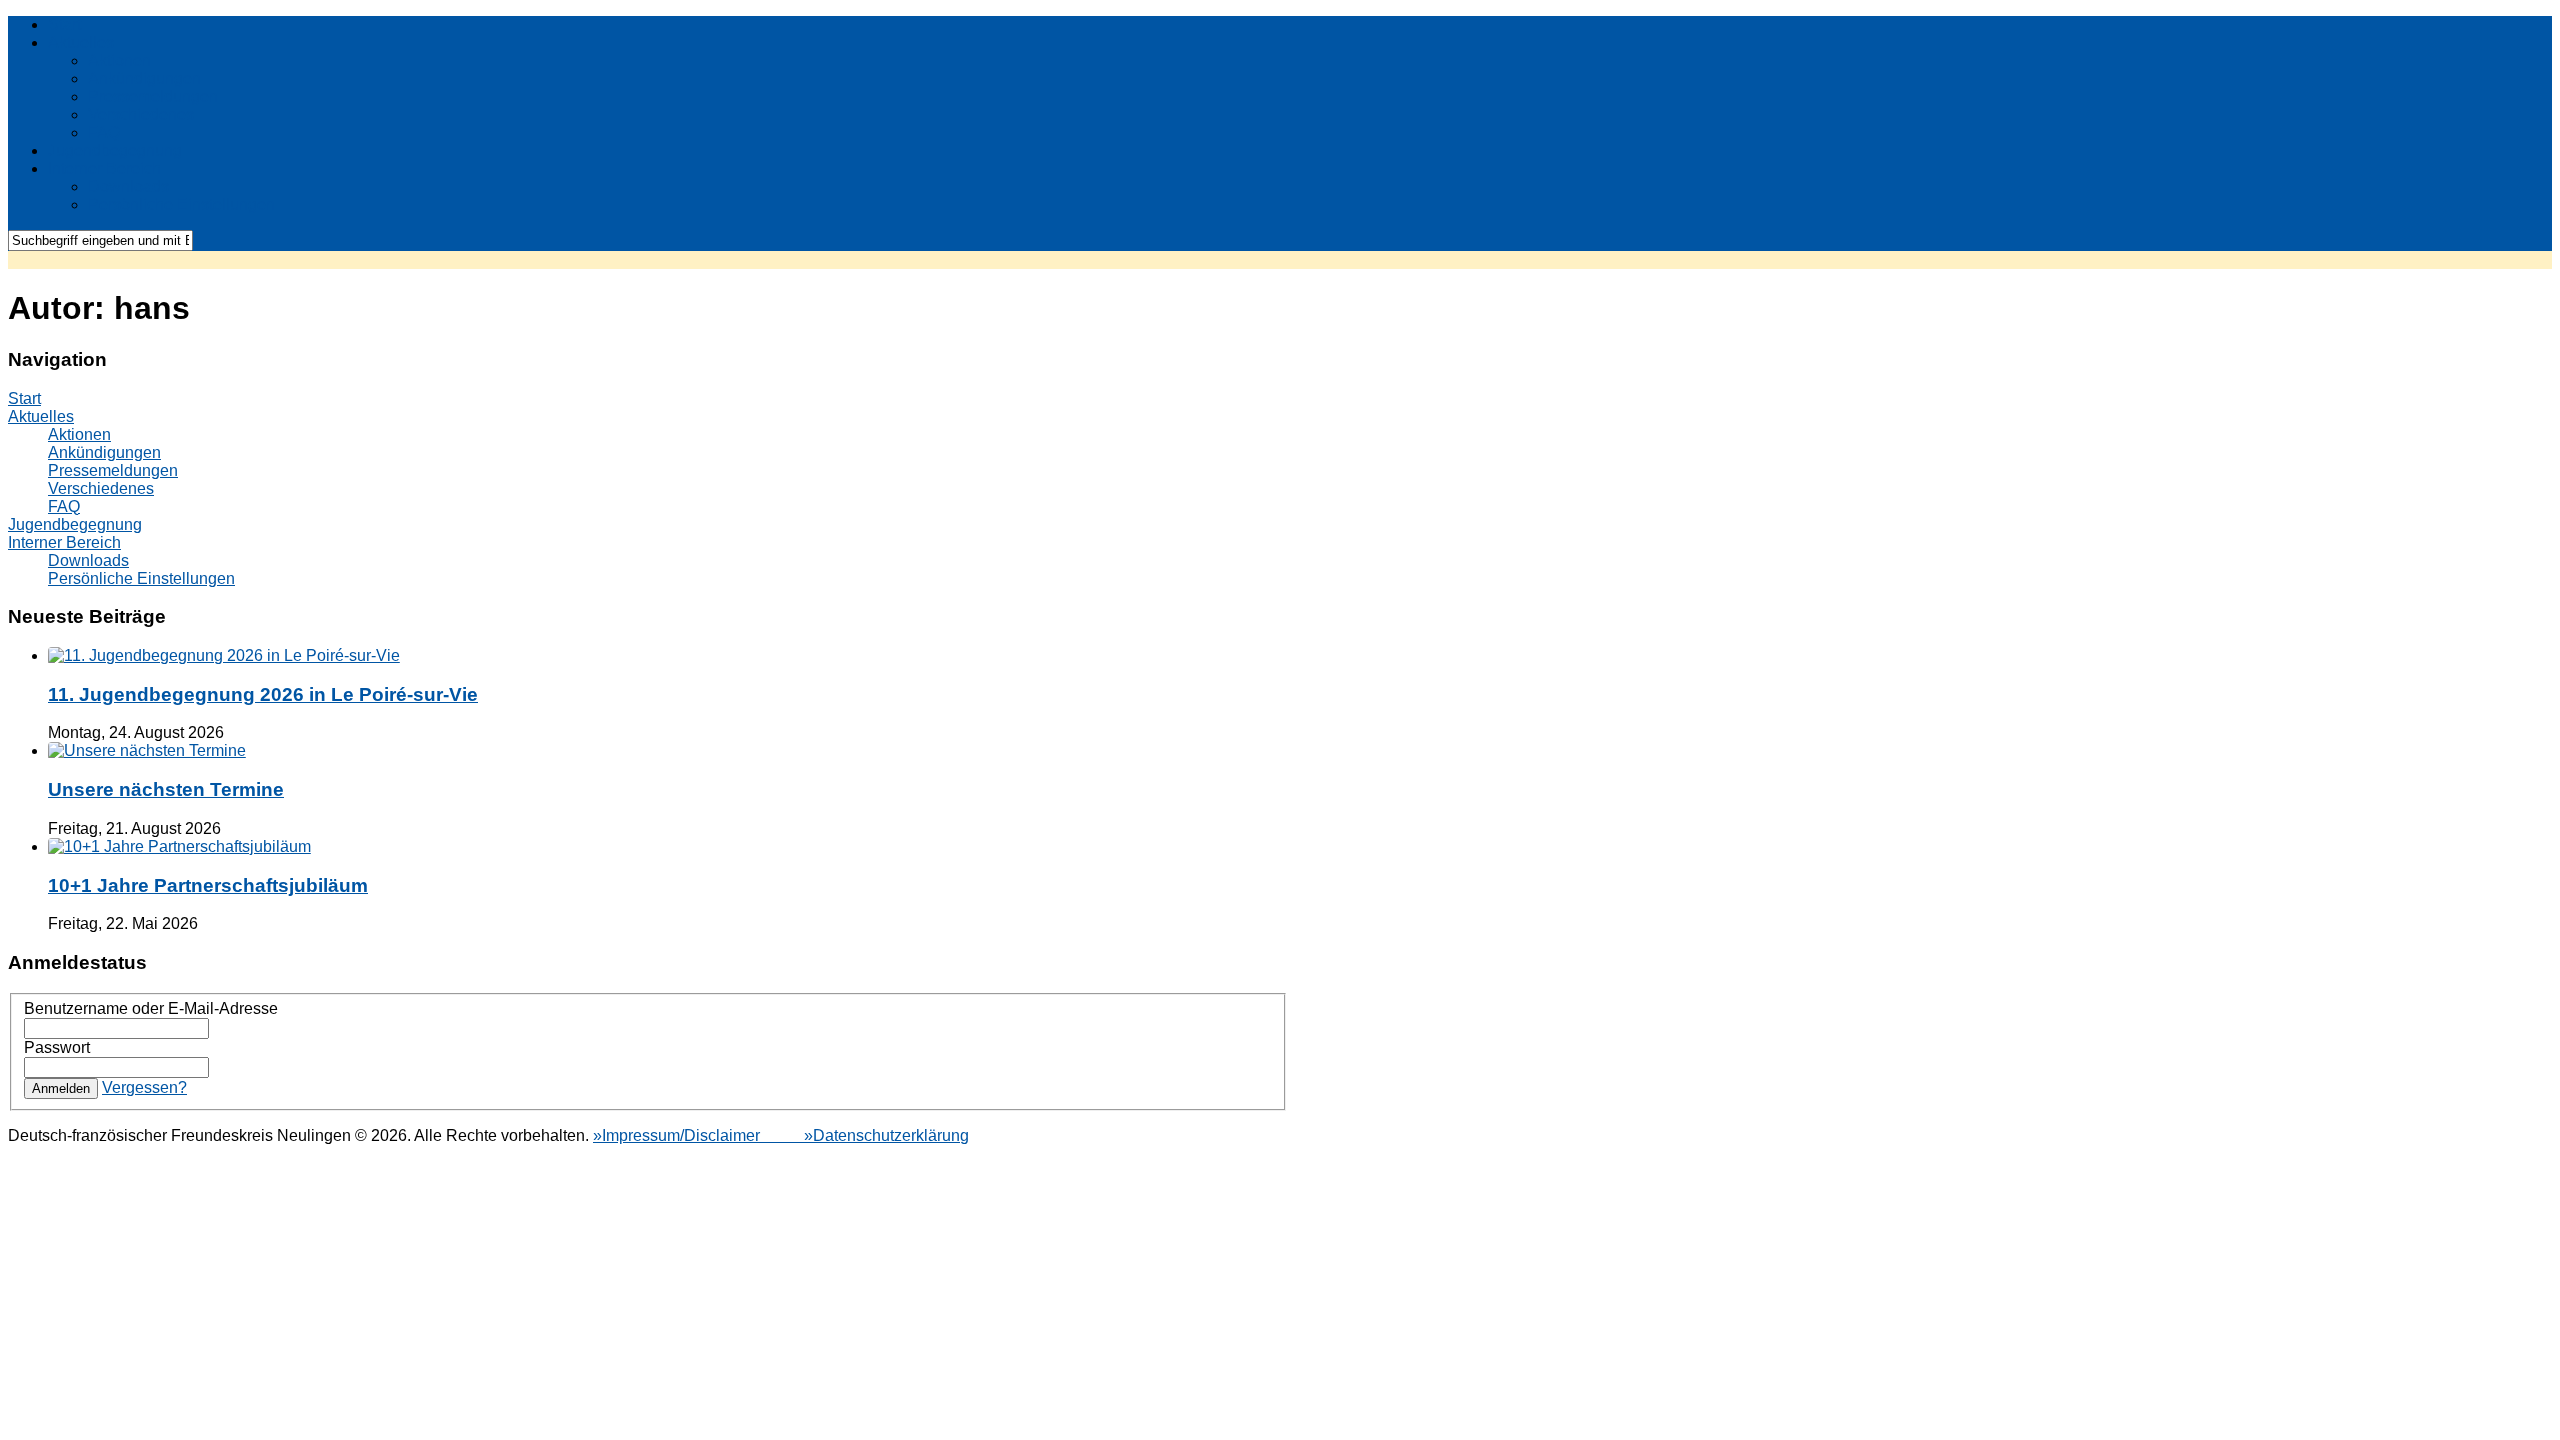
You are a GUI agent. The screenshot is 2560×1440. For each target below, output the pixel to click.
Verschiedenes (141, 114)
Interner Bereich (104, 168)
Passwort (57, 1047)
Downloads (128, 186)
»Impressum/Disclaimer (678, 1135)
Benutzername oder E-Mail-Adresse (151, 1008)
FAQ (104, 132)
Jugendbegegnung (115, 150)
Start (64, 24)
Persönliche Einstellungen (181, 204)
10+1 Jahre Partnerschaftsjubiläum (208, 885)
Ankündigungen (144, 78)
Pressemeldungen (153, 96)
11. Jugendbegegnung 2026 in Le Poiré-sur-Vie (263, 694)
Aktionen (119, 60)
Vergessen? (144, 1087)
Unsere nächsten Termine (166, 789)
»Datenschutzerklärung (866, 1135)
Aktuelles (81, 42)
